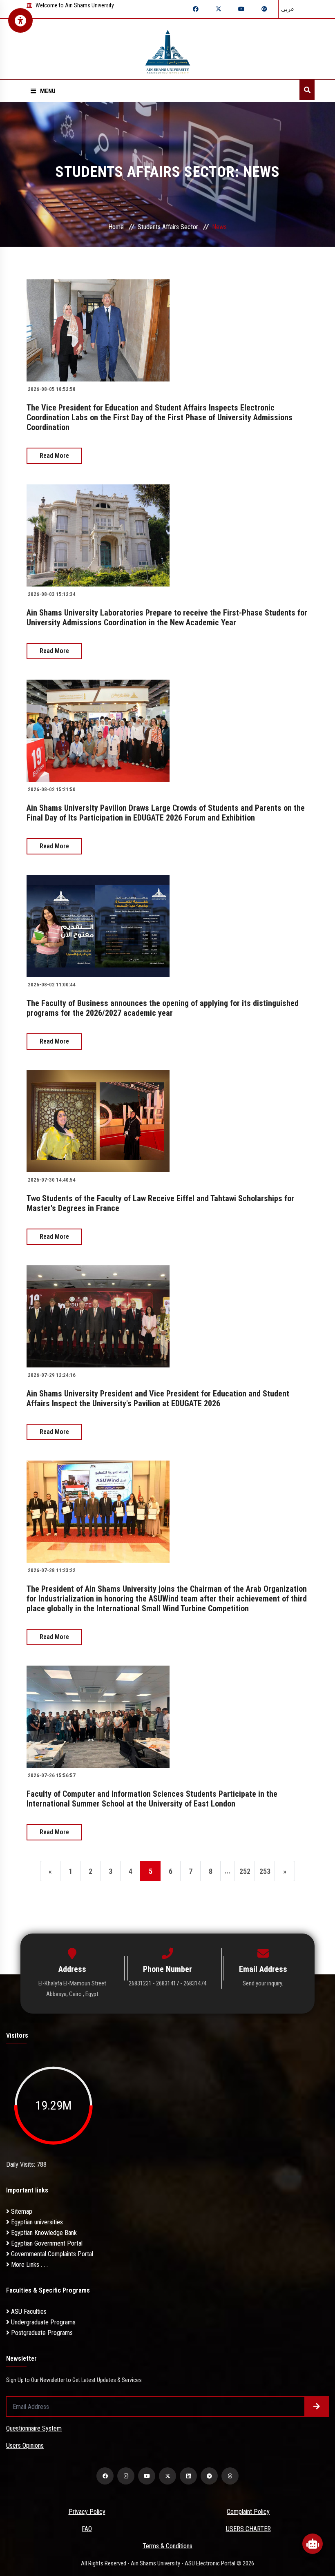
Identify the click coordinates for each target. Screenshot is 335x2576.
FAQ (87, 2529)
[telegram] (209, 2476)
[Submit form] (317, 2406)
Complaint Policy (248, 2512)
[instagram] (126, 2476)
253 (265, 1871)
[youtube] (147, 2476)
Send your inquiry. (263, 1983)
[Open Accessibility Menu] (20, 20)
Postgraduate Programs (41, 2333)
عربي (288, 9)
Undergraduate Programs (42, 2322)
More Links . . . (29, 2265)
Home (116, 227)
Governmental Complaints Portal (51, 2254)
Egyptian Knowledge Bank (43, 2233)
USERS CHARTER (248, 2529)
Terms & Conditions (167, 2546)
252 (245, 1871)
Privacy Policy (87, 2512)
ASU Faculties (28, 2312)
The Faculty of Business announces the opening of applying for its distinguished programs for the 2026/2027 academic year (163, 1008)
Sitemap (21, 2211)
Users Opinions (25, 2446)
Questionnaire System (34, 2428)
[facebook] (105, 2476)
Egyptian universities (36, 2222)
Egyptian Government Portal (46, 2243)
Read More (54, 456)
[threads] (230, 2476)
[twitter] (167, 2476)
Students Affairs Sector (168, 227)
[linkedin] (188, 2476)
